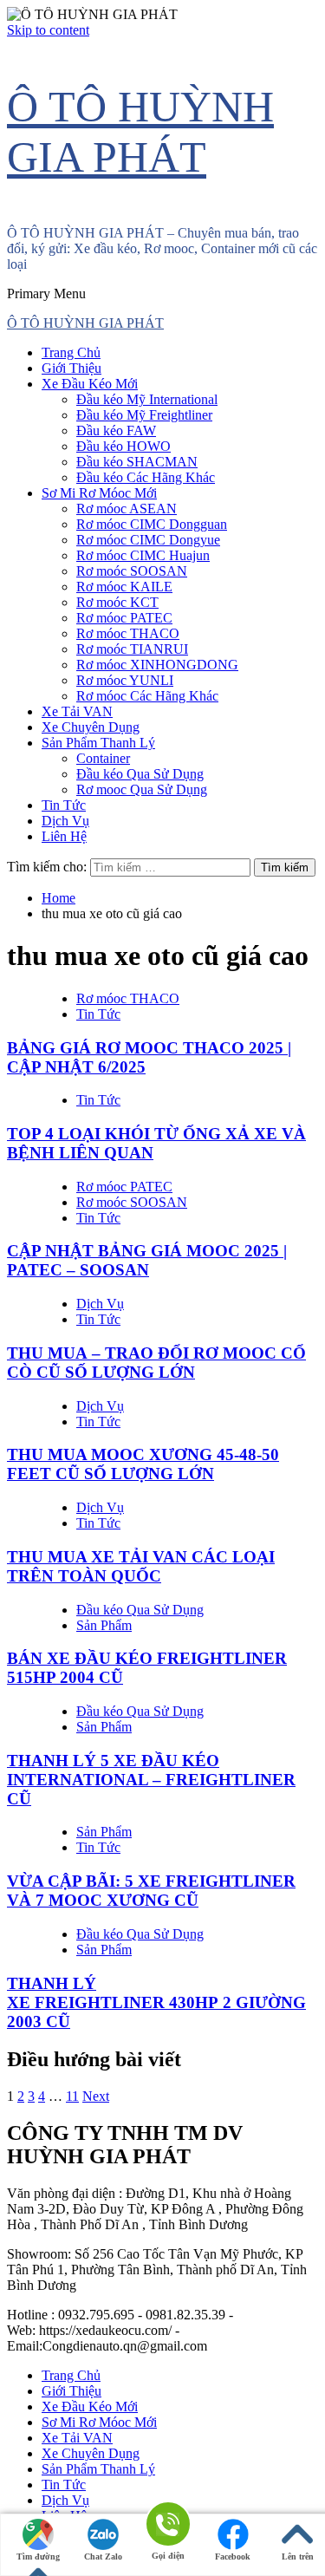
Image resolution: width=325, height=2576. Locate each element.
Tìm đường (38, 2556)
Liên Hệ (64, 836)
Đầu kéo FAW (116, 430)
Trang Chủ (71, 352)
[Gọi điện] (167, 2525)
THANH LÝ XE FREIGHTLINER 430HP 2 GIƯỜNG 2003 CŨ (156, 2002)
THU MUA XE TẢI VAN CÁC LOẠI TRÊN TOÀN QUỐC (141, 1566)
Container (103, 758)
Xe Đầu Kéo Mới (90, 384)
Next (96, 2096)
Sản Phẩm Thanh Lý (98, 743)
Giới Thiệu (71, 368)
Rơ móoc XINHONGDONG (157, 665)
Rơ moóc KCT (117, 602)
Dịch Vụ (65, 821)
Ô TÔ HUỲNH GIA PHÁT (85, 323)
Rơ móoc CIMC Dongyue (148, 540)
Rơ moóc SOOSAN (132, 571)
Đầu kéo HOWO (123, 446)
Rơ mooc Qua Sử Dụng (142, 789)
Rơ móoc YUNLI (125, 680)
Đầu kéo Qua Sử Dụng (140, 774)
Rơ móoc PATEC (124, 618)
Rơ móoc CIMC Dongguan (152, 524)
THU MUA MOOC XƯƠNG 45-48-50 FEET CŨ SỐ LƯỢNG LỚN (143, 1464)
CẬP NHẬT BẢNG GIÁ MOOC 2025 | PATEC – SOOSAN (147, 1260)
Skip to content (48, 30)
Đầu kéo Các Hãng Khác (146, 477)
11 (72, 2096)
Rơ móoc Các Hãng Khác (147, 696)
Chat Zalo (103, 2556)
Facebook (233, 2556)
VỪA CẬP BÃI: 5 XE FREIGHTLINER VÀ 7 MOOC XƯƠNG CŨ (151, 1891)
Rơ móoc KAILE (124, 587)
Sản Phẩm (104, 1625)
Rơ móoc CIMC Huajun (143, 555)
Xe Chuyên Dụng (91, 727)
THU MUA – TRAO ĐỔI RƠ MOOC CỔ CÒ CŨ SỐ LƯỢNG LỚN (156, 1363)
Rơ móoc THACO (128, 633)
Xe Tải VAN (77, 711)
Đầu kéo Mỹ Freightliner (144, 415)
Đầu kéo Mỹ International (147, 399)
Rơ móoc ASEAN (127, 509)
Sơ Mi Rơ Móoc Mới (99, 493)
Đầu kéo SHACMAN (137, 462)
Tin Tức (64, 805)
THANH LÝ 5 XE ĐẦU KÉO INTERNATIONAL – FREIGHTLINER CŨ (151, 1780)
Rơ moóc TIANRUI (132, 649)
